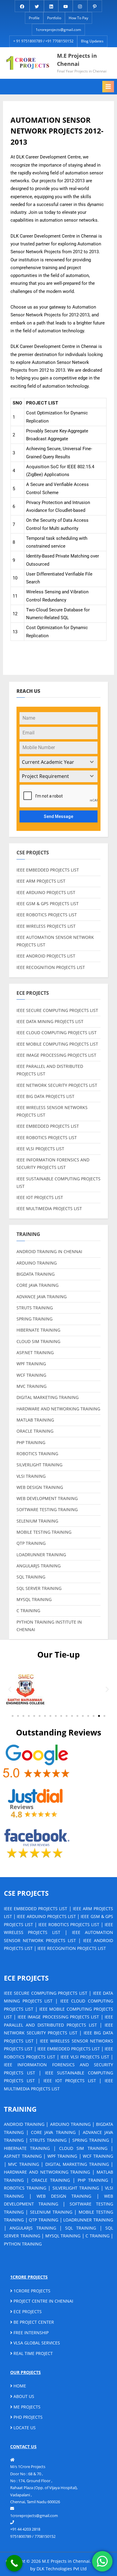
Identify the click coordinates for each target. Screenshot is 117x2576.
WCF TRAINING (31, 1375)
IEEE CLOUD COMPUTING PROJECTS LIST (57, 1033)
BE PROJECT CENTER (33, 2322)
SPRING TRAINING (34, 1319)
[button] (10, 1689)
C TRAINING (28, 1611)
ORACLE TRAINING (35, 1431)
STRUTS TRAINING (35, 1308)
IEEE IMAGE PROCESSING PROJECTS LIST (56, 1055)
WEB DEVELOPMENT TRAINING (47, 1498)
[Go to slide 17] (99, 1716)
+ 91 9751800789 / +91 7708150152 (43, 41)
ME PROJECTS (26, 2407)
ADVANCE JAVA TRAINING (42, 1297)
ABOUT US (23, 2396)
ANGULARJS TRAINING (39, 1566)
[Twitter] (37, 6)
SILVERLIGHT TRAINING (39, 1465)
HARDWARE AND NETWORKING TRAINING (58, 1409)
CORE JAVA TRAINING (37, 1285)
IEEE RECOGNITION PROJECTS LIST (51, 967)
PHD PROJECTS (27, 2417)
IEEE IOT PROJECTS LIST (40, 1197)
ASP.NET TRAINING (35, 1353)
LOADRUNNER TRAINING (41, 1555)
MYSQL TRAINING (34, 1599)
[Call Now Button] (14, 2563)
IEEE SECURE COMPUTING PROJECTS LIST (57, 1010)
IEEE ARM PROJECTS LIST (41, 881)
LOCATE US (24, 2428)
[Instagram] (80, 6)
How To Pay (78, 18)
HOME (19, 2386)
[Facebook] (22, 6)
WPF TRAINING (31, 1364)
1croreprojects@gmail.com (58, 30)
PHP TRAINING (31, 1442)
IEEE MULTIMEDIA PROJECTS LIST (49, 1208)
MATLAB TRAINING (35, 1420)
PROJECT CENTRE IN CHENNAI (43, 2301)
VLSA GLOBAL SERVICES (36, 2343)
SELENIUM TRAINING (37, 1521)
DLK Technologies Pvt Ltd (62, 2569)
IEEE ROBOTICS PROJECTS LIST (47, 915)
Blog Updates (92, 41)
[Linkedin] (51, 6)
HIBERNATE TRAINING (38, 1330)
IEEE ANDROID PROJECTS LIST (46, 956)
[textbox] (53, 762)
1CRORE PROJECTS (31, 2291)
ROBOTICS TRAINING (37, 1454)
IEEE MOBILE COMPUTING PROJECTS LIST (57, 1044)
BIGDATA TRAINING (36, 1274)
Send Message (58, 816)
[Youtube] (66, 6)
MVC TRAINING (31, 1386)
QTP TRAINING (31, 1543)
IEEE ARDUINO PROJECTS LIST (46, 892)
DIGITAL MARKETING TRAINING (48, 1397)
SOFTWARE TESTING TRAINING (47, 1509)
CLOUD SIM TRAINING (38, 1341)
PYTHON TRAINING (23, 2244)
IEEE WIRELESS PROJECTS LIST (46, 926)
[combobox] (58, 762)
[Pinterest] (95, 6)
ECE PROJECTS (27, 2312)
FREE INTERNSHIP (30, 2333)
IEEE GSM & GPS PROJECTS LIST (48, 904)
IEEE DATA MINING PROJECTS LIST (50, 1021)
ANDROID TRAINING (24, 2124)
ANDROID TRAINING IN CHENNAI (49, 1251)
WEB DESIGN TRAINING (40, 1487)
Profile (34, 18)
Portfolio (54, 18)
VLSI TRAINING (31, 1476)
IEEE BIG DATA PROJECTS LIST (45, 1096)
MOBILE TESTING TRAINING (44, 1532)
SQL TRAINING (31, 1577)
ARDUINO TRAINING (37, 1263)
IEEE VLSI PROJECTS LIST (40, 1149)
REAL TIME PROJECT (33, 2353)
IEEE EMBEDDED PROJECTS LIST (48, 870)
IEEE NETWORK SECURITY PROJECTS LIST (57, 1085)
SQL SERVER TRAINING (39, 1588)
